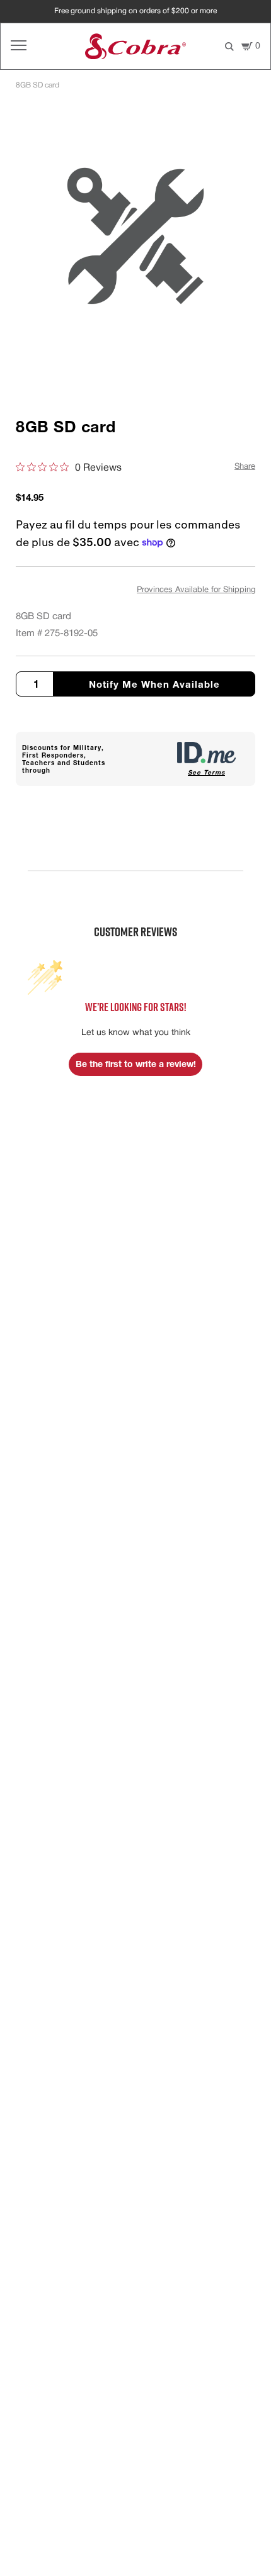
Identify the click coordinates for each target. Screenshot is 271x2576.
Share (245, 467)
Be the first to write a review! (136, 1064)
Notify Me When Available (154, 684)
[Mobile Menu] (19, 46)
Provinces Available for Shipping (196, 590)
